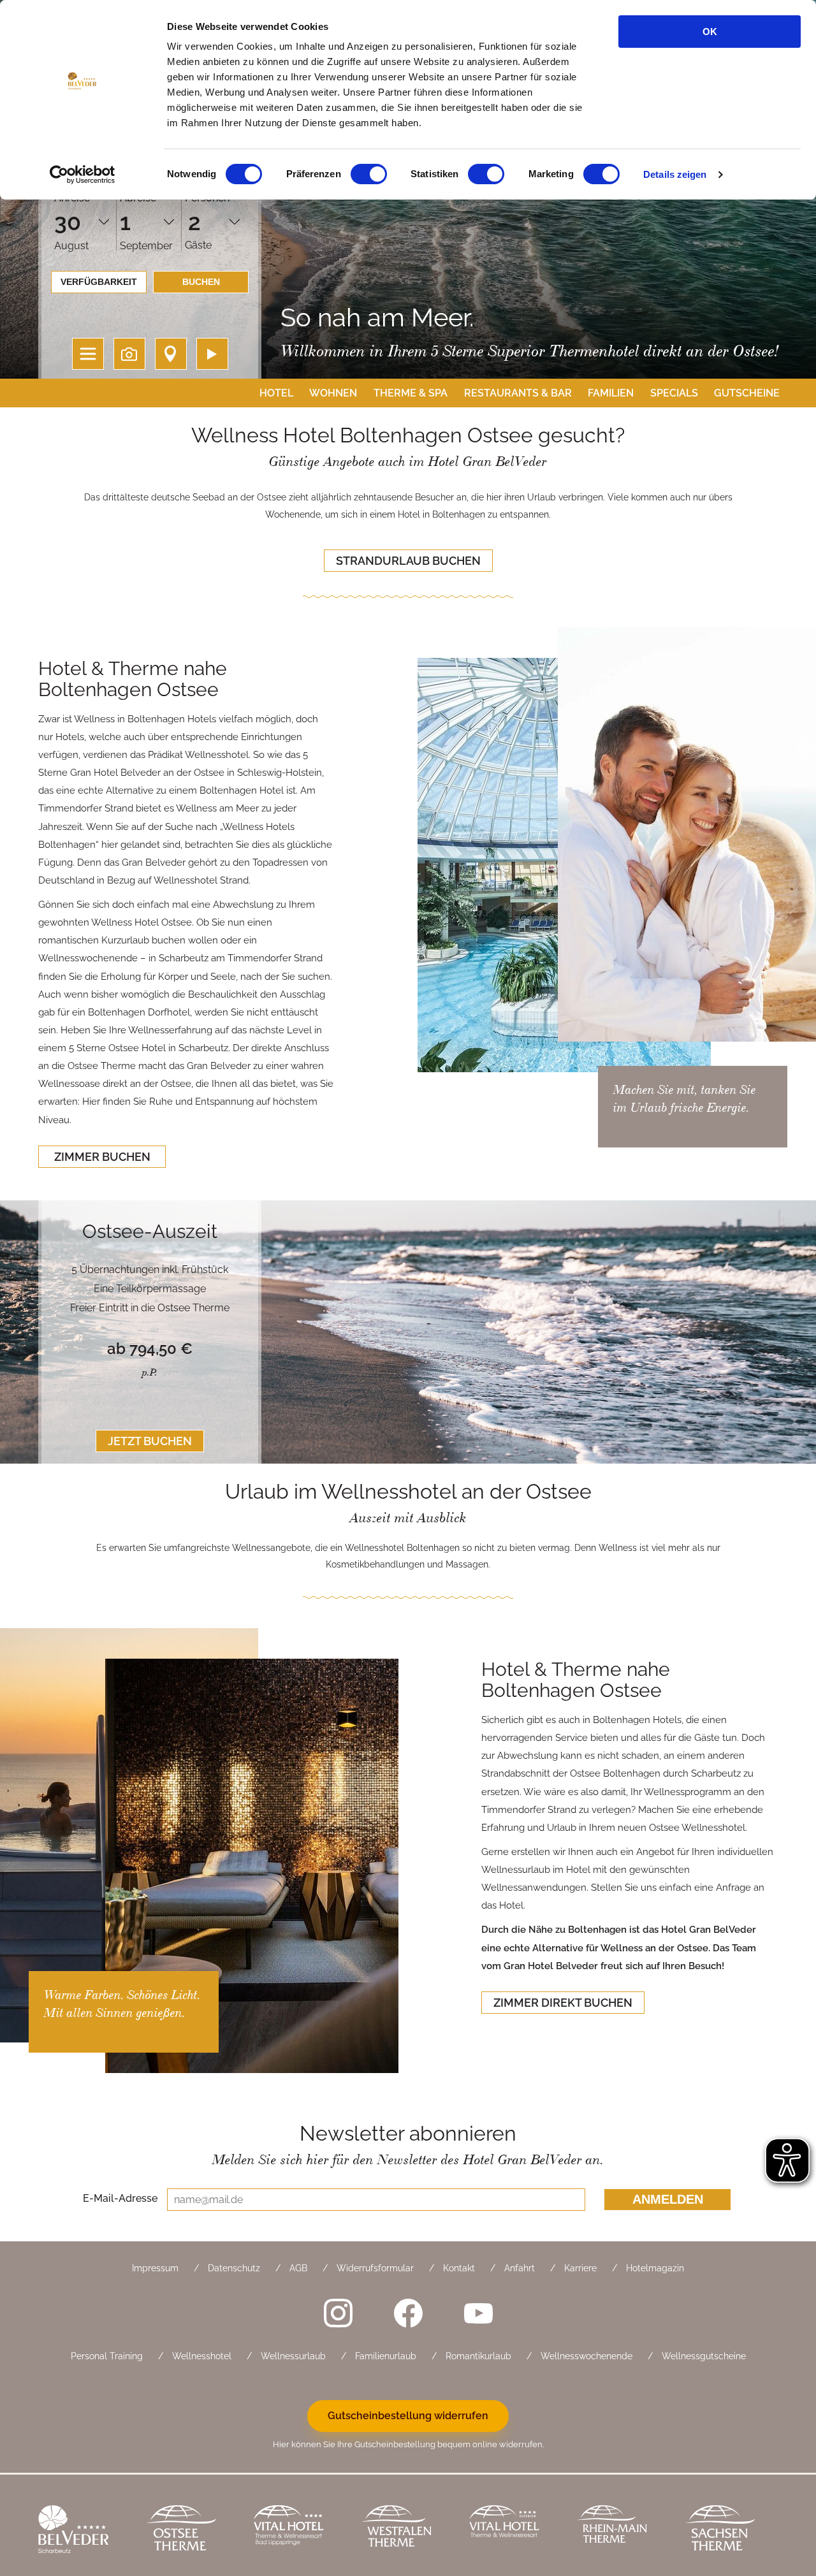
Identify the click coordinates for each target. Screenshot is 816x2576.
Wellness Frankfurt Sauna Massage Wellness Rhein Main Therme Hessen (621, 2531)
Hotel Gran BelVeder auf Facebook (408, 2313)
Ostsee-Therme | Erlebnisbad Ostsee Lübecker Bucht (190, 2531)
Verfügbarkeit (99, 282)
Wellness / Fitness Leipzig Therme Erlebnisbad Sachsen (729, 2531)
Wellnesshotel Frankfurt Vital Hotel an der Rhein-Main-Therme (514, 2531)
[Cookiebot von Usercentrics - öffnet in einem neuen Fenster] (83, 175)
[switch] (369, 174)
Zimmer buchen (102, 1157)
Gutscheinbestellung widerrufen (408, 2416)
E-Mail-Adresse (120, 2198)
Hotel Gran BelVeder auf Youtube (478, 2313)
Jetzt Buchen (150, 1441)
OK (710, 32)
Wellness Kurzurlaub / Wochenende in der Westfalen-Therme (406, 2531)
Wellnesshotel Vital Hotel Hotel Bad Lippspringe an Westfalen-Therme (298, 2531)
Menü (88, 354)
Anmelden (668, 2199)
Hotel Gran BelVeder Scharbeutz (83, 2531)
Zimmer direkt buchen (563, 2003)
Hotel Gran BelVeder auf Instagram (338, 2313)
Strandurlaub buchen (408, 561)
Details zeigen (675, 174)
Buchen (201, 282)
